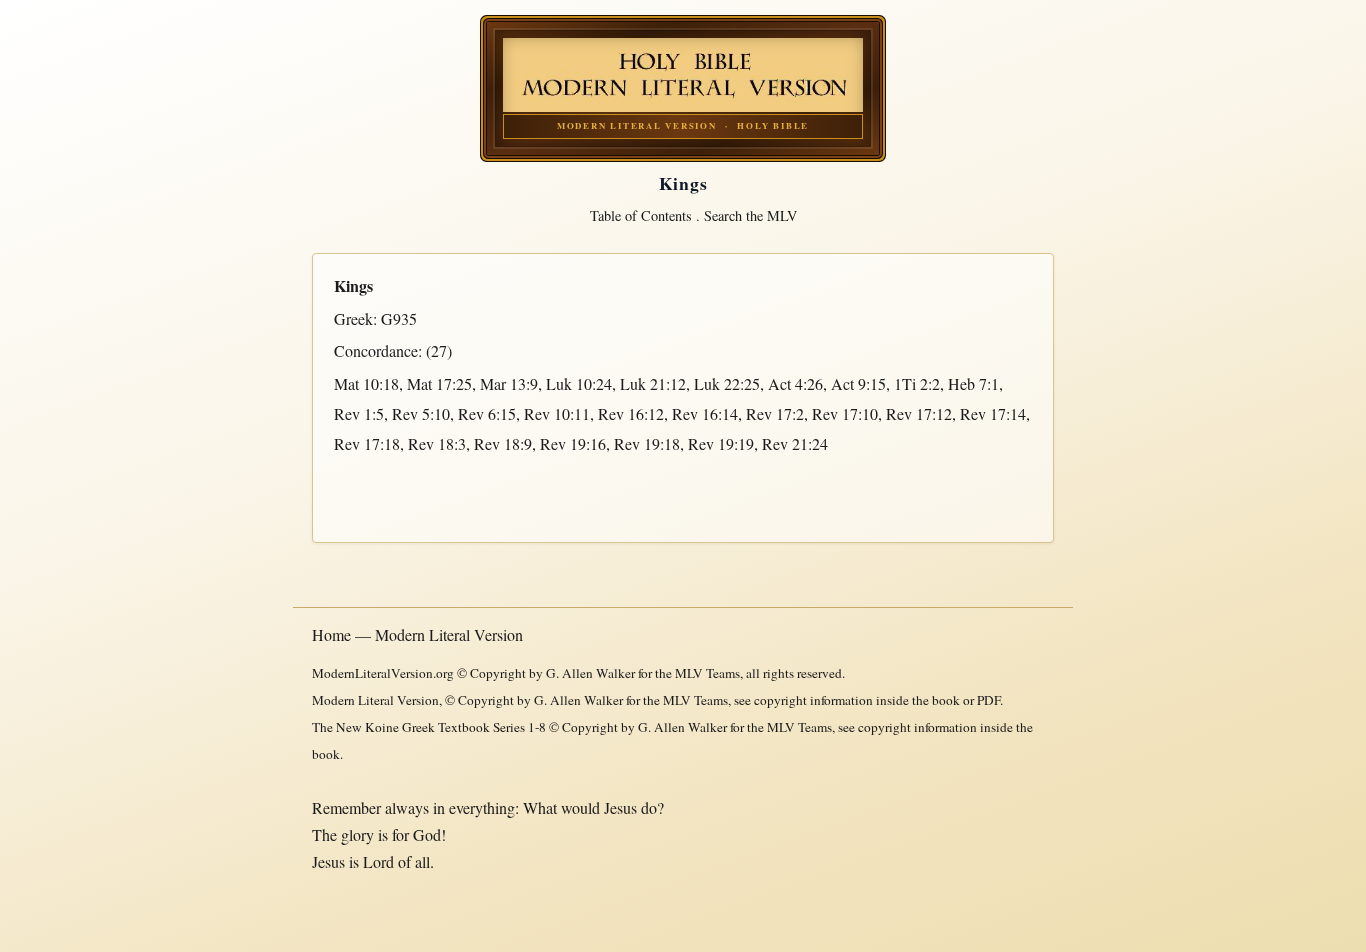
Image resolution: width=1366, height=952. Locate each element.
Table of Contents (641, 215)
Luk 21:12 (653, 383)
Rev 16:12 (631, 413)
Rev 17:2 (775, 413)
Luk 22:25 (727, 383)
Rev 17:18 (367, 443)
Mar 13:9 (509, 383)
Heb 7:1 (973, 383)
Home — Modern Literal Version (417, 634)
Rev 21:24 (795, 443)
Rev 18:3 (437, 443)
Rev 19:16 (573, 443)
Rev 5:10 (421, 413)
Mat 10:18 (366, 383)
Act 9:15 (858, 383)
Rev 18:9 (503, 443)
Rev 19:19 (721, 443)
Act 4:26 (795, 383)
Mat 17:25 (439, 383)
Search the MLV (750, 215)
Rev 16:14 (705, 413)
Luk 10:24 (579, 383)
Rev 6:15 (487, 413)
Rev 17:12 (919, 413)
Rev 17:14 (993, 413)
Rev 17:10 (845, 413)
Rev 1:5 (359, 413)
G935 (399, 318)
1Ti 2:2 (917, 383)
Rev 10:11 (557, 413)
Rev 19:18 (647, 443)
